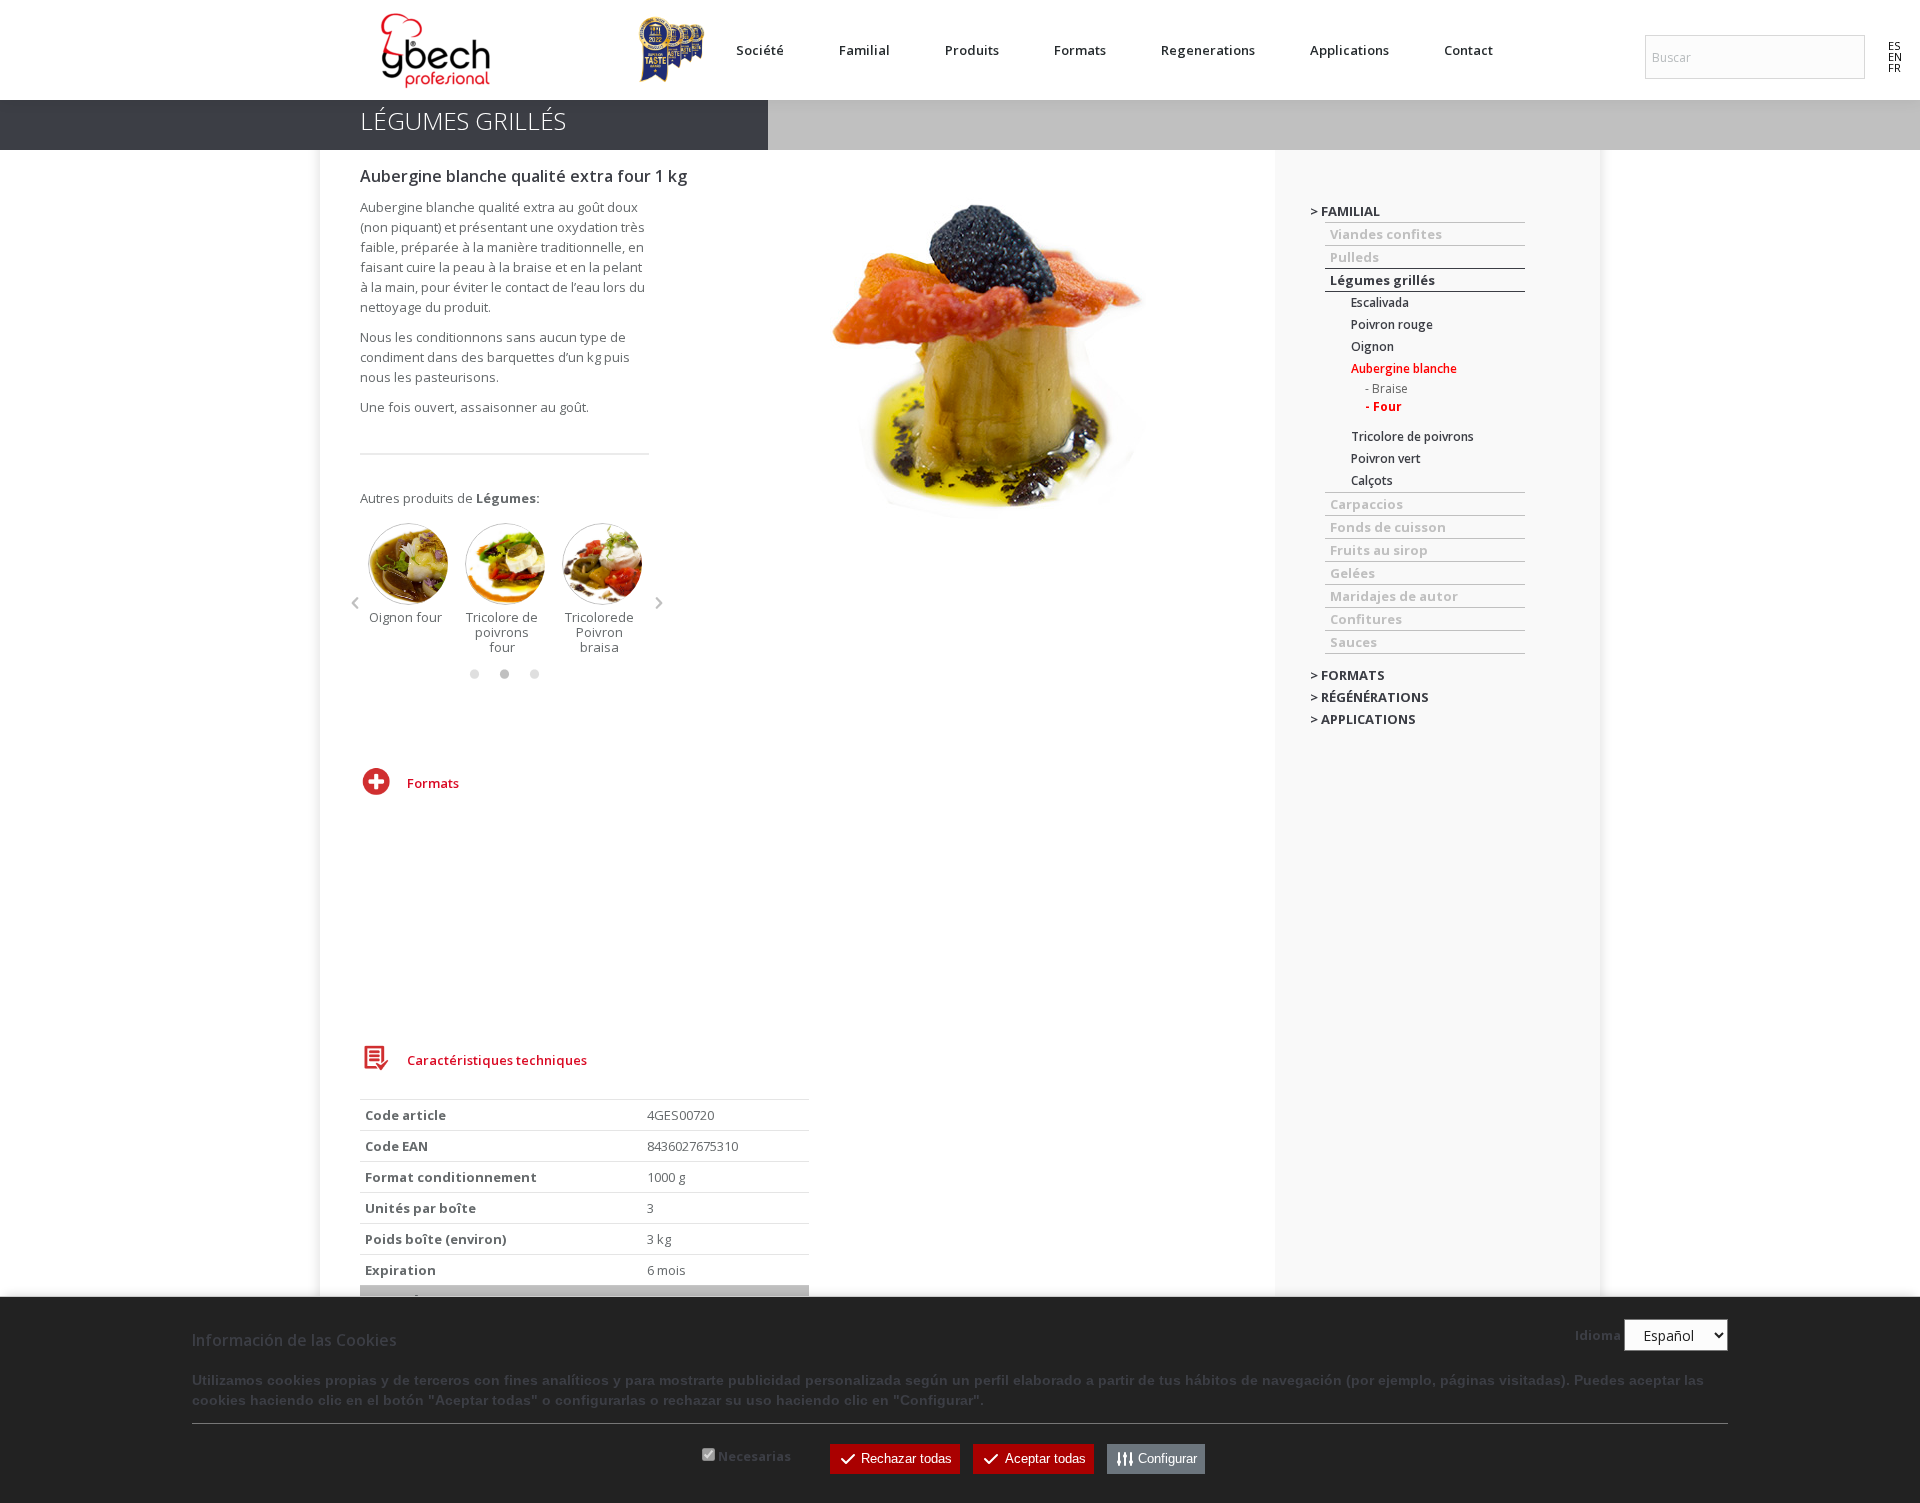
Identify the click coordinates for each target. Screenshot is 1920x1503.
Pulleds (1354, 257)
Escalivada (1380, 302)
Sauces (1353, 642)
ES (1894, 45)
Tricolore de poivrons (1412, 436)
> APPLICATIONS (1363, 719)
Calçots (1372, 480)
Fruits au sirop (1379, 550)
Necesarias (754, 1456)
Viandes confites (1386, 234)
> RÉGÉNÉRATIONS (1369, 697)
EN (1895, 56)
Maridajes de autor (1394, 596)
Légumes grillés (1382, 280)
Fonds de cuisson (1388, 527)
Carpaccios (1366, 504)
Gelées (1352, 573)
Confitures (1366, 619)
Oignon (1372, 346)
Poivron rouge (1392, 324)
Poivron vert (1386, 458)
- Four (1383, 406)
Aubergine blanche (1404, 368)
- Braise (1386, 388)
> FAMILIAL (1345, 211)
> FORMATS (1347, 675)
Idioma (1598, 1336)
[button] (355, 603)
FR (1894, 67)
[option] (408, 574)
